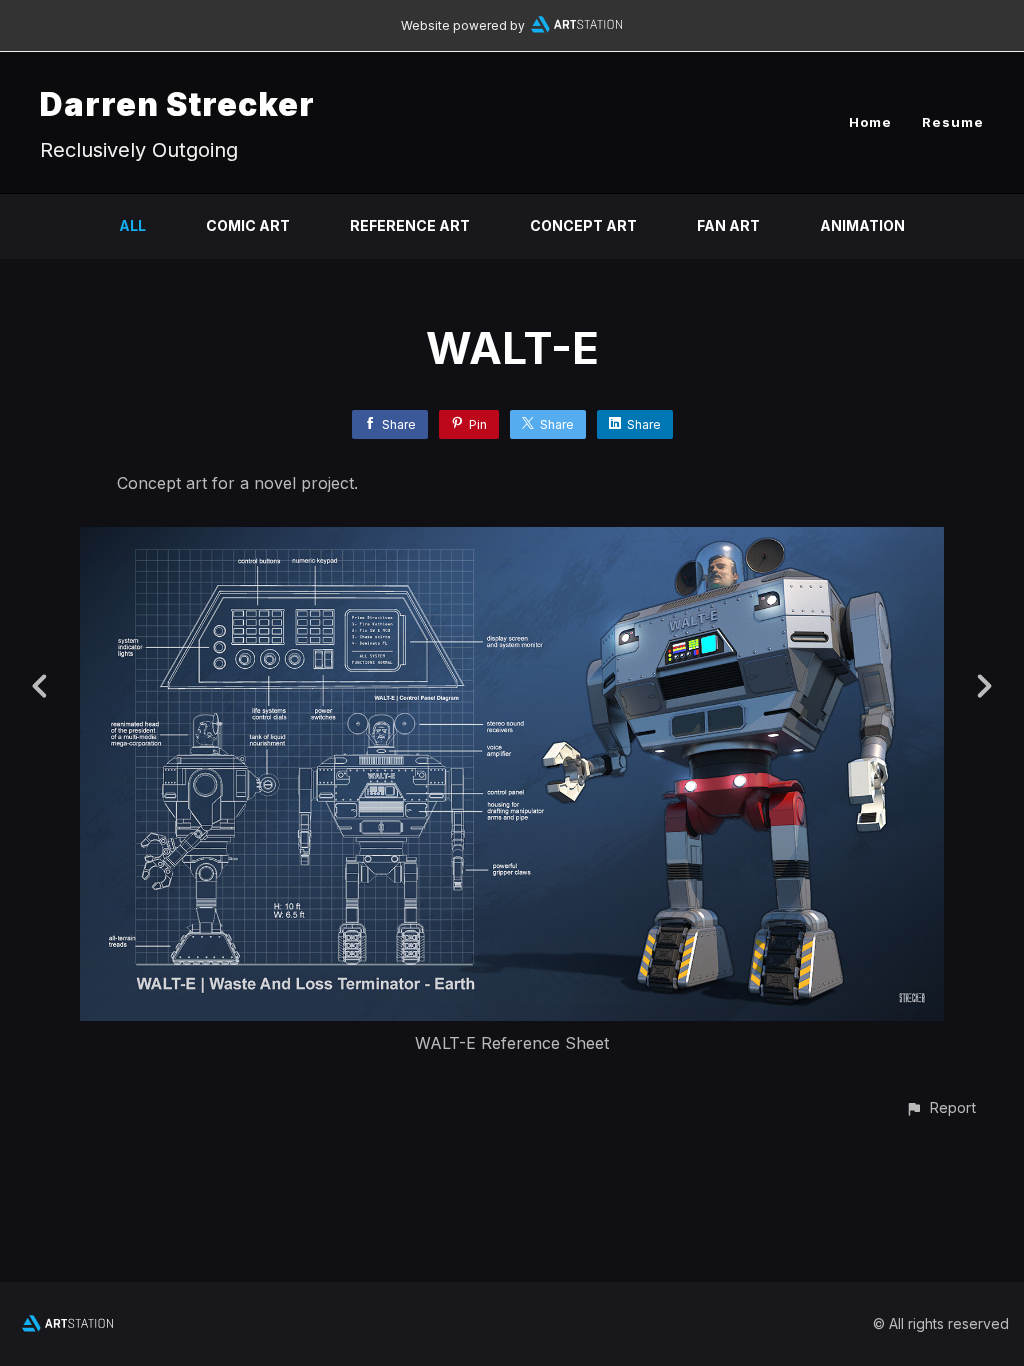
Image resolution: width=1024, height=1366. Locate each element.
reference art (410, 225)
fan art (728, 225)
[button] (940, 1107)
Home (870, 122)
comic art (248, 225)
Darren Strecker (177, 104)
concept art (583, 225)
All (132, 225)
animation (862, 225)
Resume (953, 122)
